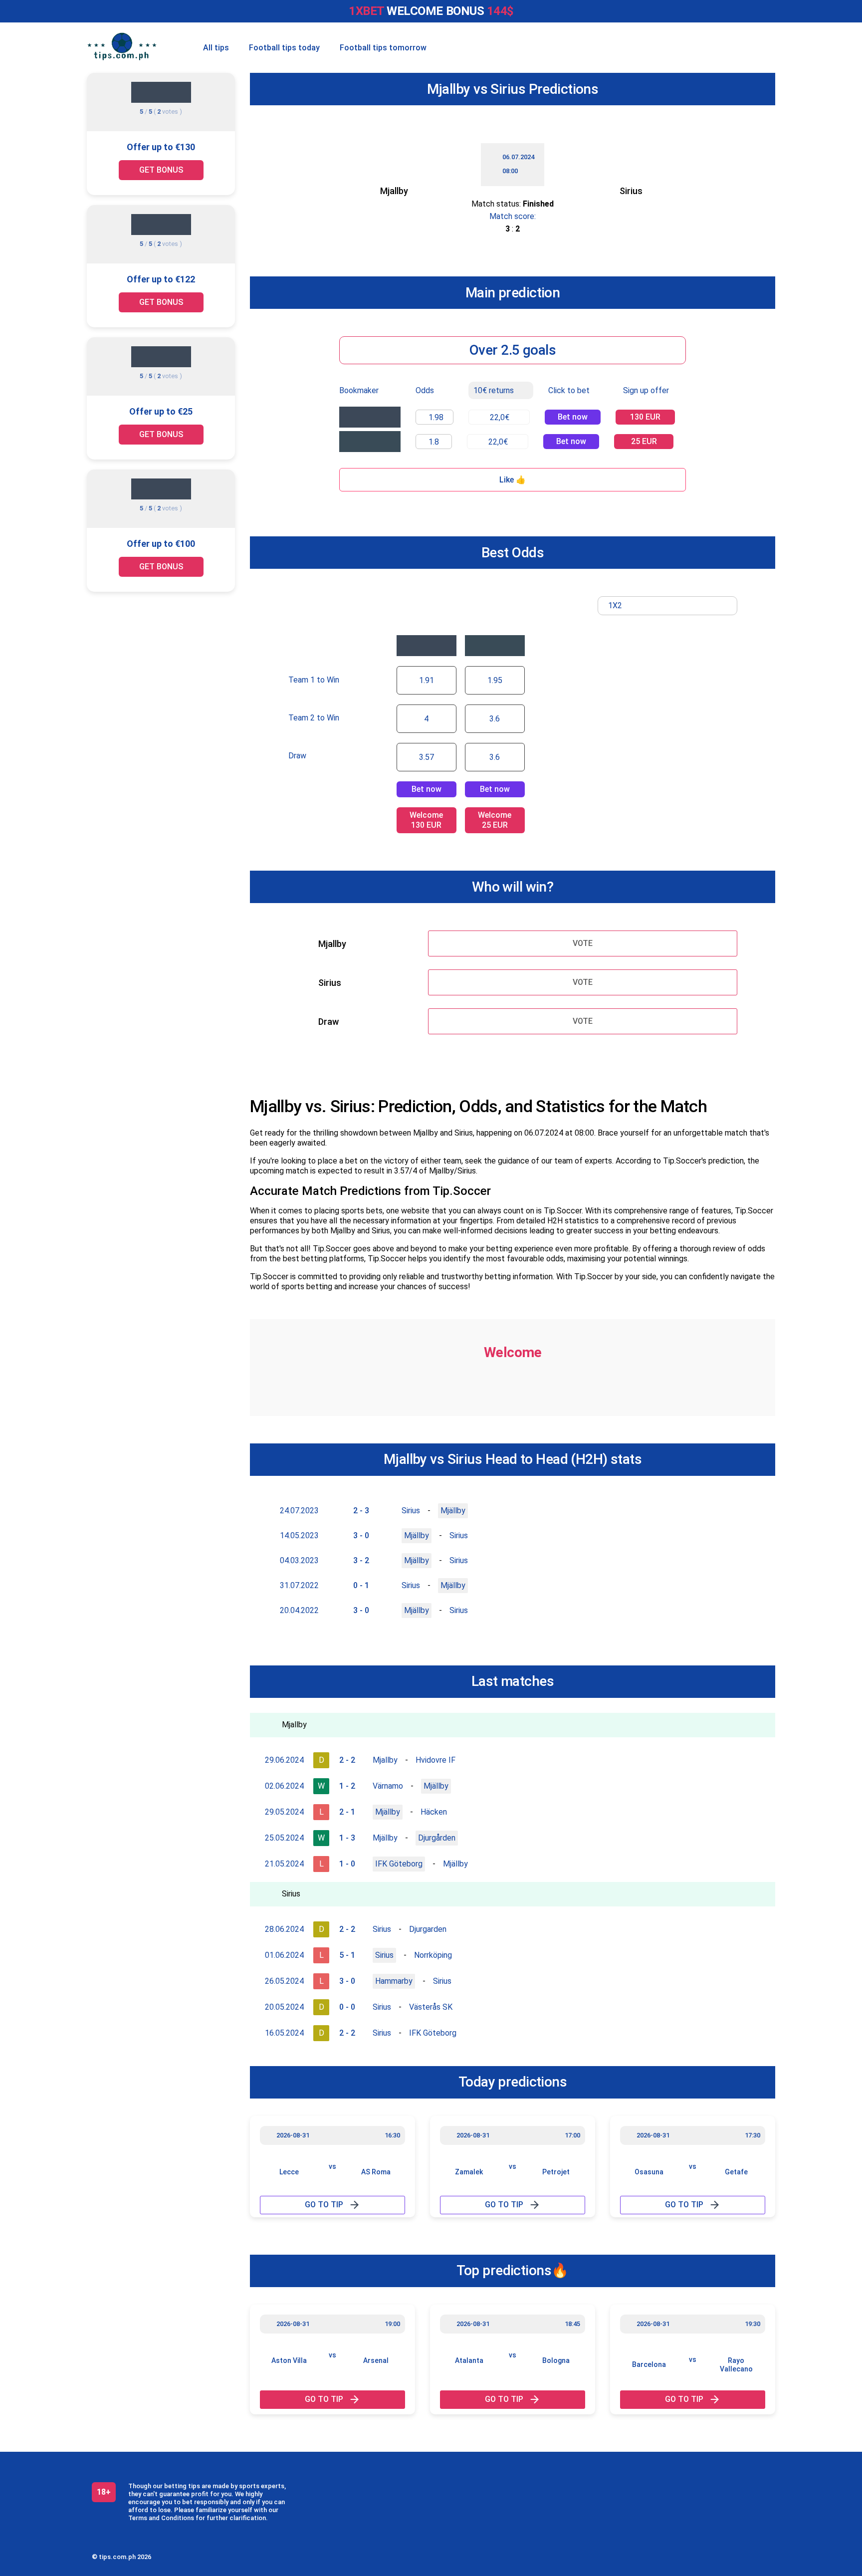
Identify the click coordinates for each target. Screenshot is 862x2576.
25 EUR (644, 441)
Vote (583, 943)
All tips (216, 48)
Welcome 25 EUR (495, 820)
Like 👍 (513, 480)
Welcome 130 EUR (426, 820)
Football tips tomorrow (383, 48)
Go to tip (324, 2205)
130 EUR (645, 417)
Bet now (573, 417)
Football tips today (284, 48)
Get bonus (161, 170)
